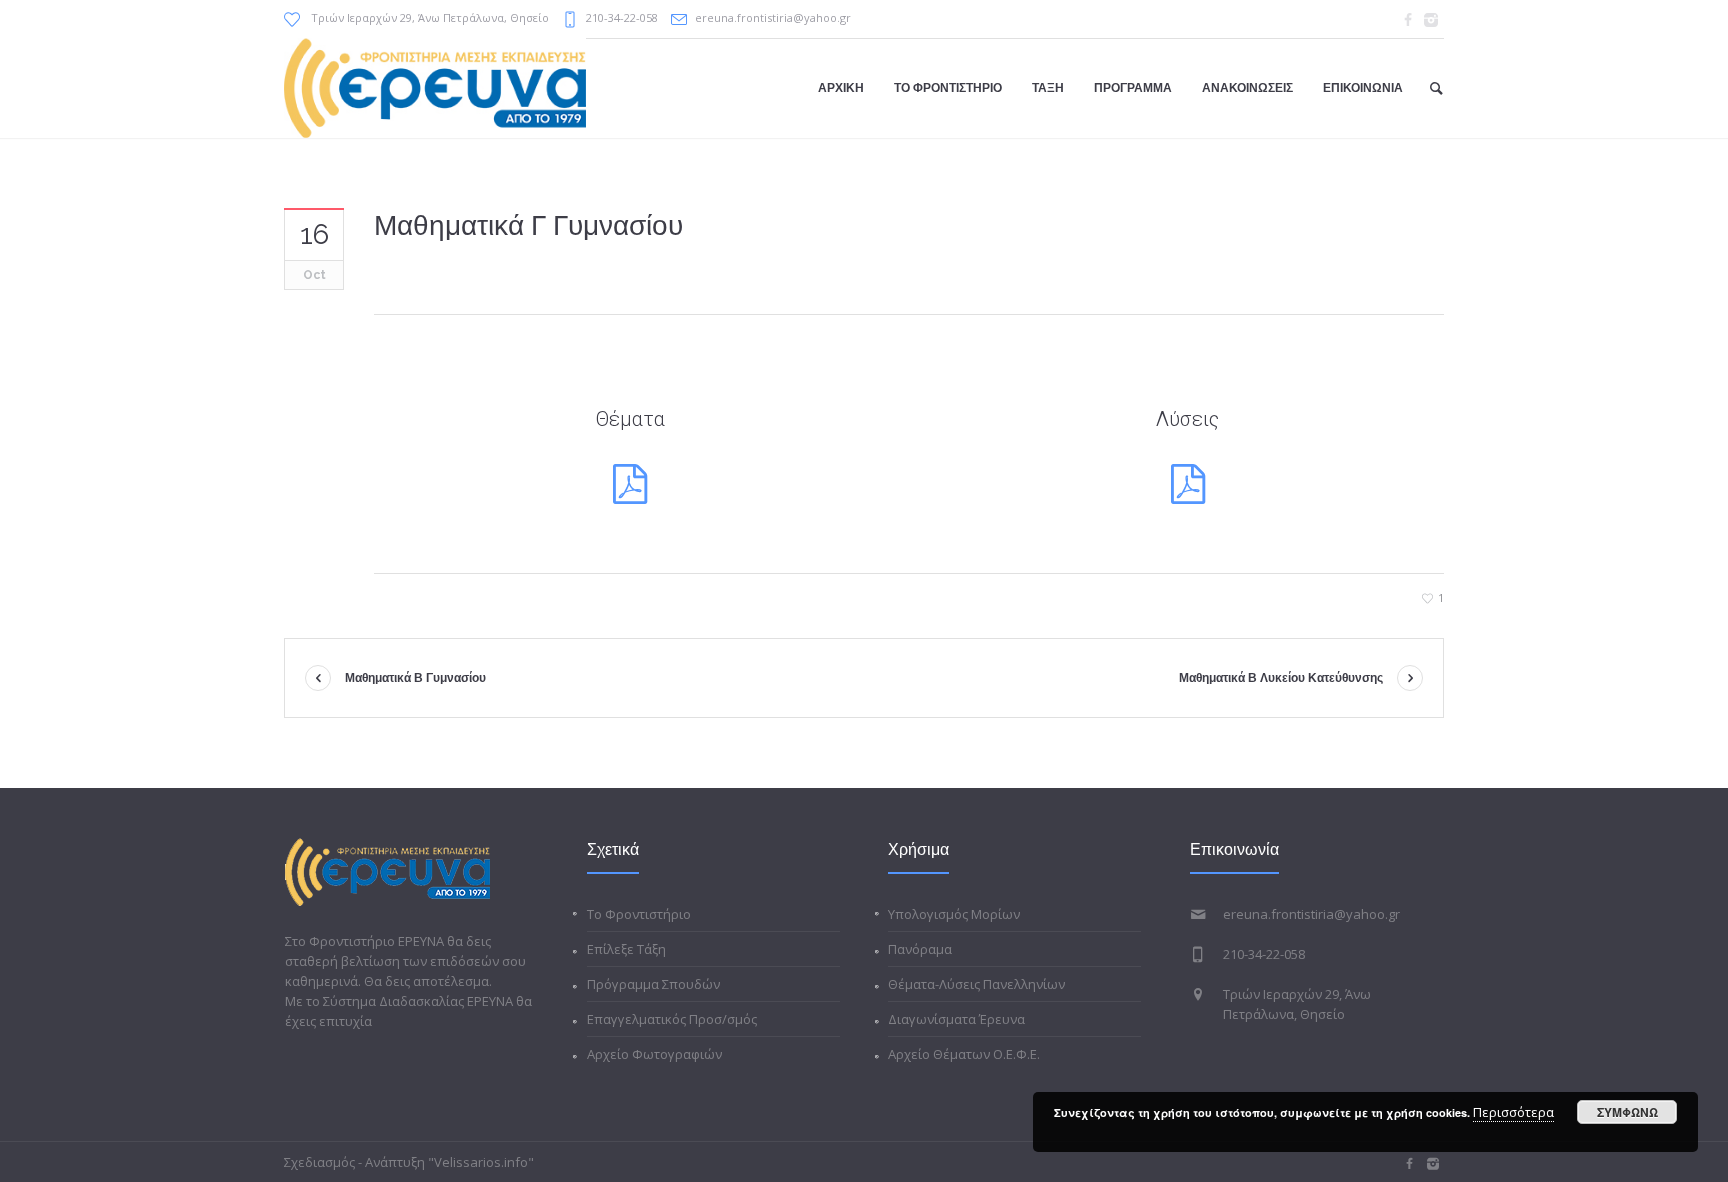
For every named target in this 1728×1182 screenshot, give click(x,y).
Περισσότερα (1513, 1112)
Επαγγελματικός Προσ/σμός (672, 1019)
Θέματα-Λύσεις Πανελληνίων (976, 984)
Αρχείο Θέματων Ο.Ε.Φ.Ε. (964, 1054)
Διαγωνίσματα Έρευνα (956, 1019)
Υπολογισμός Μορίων (954, 914)
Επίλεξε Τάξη (626, 949)
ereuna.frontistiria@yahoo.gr (773, 17)
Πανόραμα (920, 949)
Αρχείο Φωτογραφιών (654, 1054)
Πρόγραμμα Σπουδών (653, 984)
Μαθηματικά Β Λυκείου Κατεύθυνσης (1281, 678)
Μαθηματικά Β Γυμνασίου (415, 678)
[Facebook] (1408, 20)
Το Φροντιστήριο (639, 914)
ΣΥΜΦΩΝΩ (1627, 1112)
